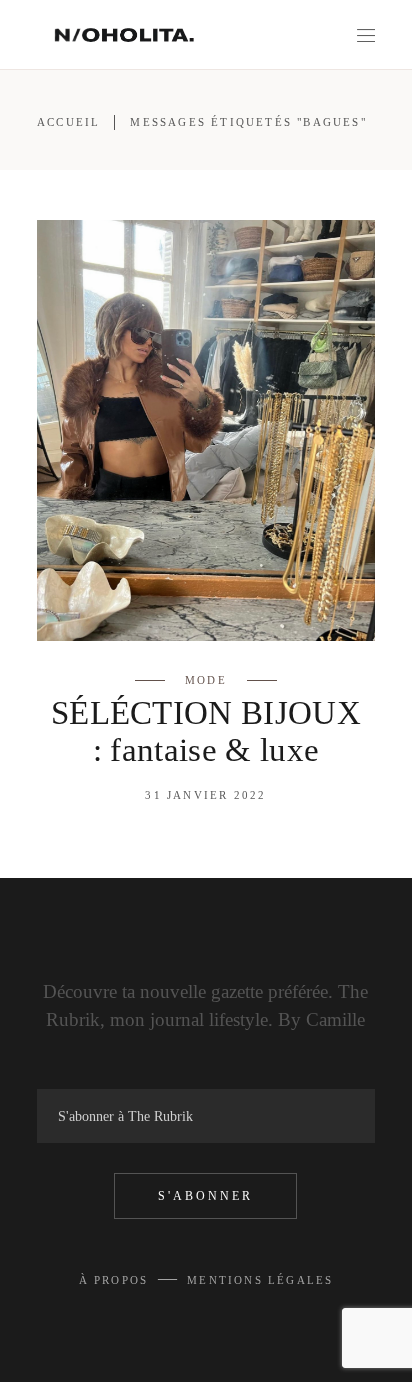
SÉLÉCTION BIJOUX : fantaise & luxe (206, 731)
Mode (206, 680)
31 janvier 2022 (205, 795)
